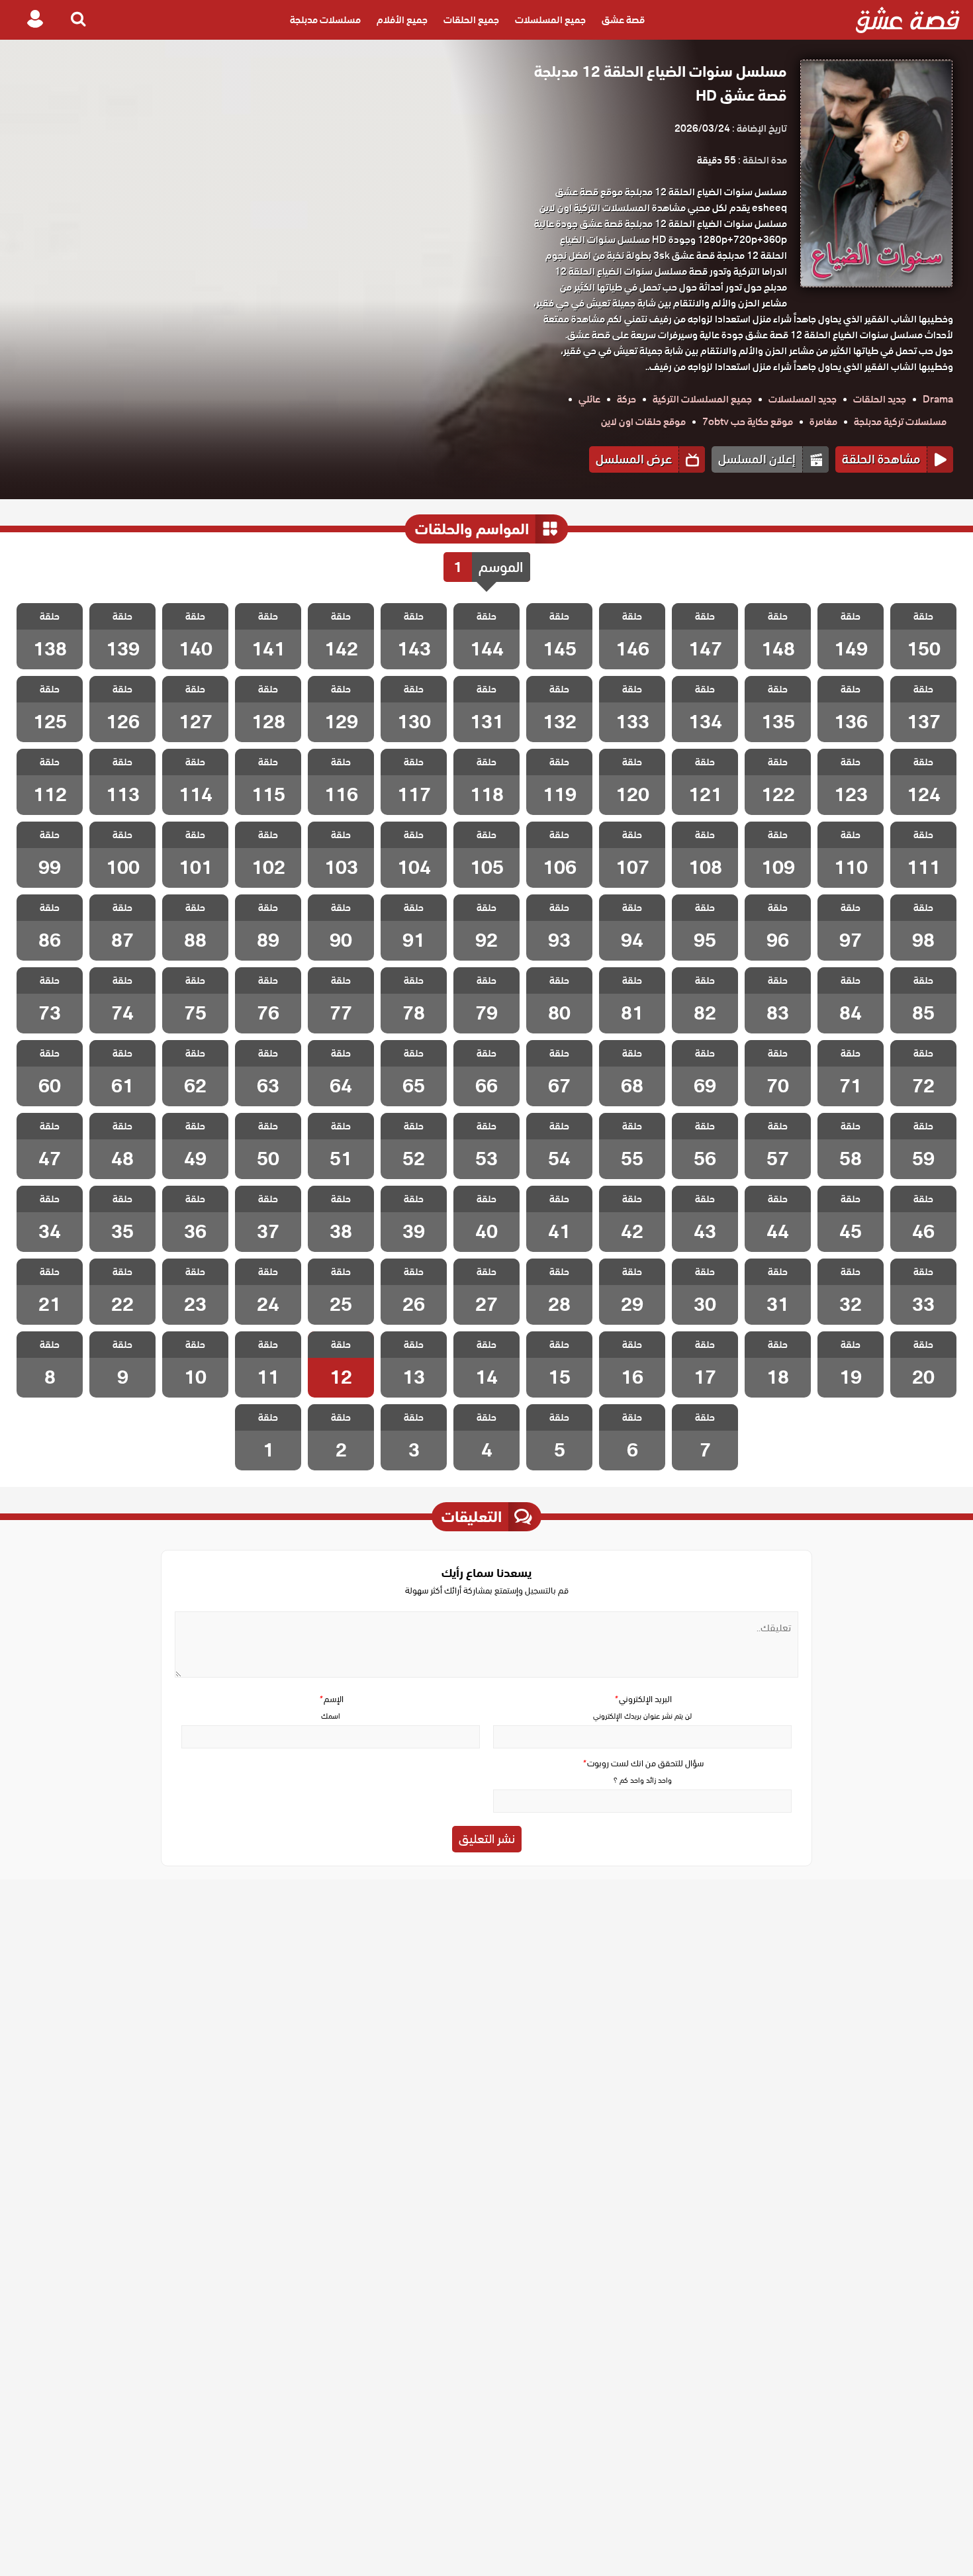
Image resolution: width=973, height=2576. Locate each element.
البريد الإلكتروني (643, 1699)
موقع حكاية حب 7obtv (748, 422)
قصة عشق (623, 20)
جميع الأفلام (402, 20)
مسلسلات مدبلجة (325, 20)
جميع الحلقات (471, 20)
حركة (626, 399)
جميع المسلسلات (550, 20)
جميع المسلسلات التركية (702, 399)
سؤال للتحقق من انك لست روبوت (643, 1763)
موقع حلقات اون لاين (643, 422)
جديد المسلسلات (803, 399)
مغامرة (823, 422)
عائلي (589, 399)
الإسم (331, 1699)
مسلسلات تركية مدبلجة (900, 422)
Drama (938, 399)
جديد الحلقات (880, 399)
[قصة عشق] (908, 20)
